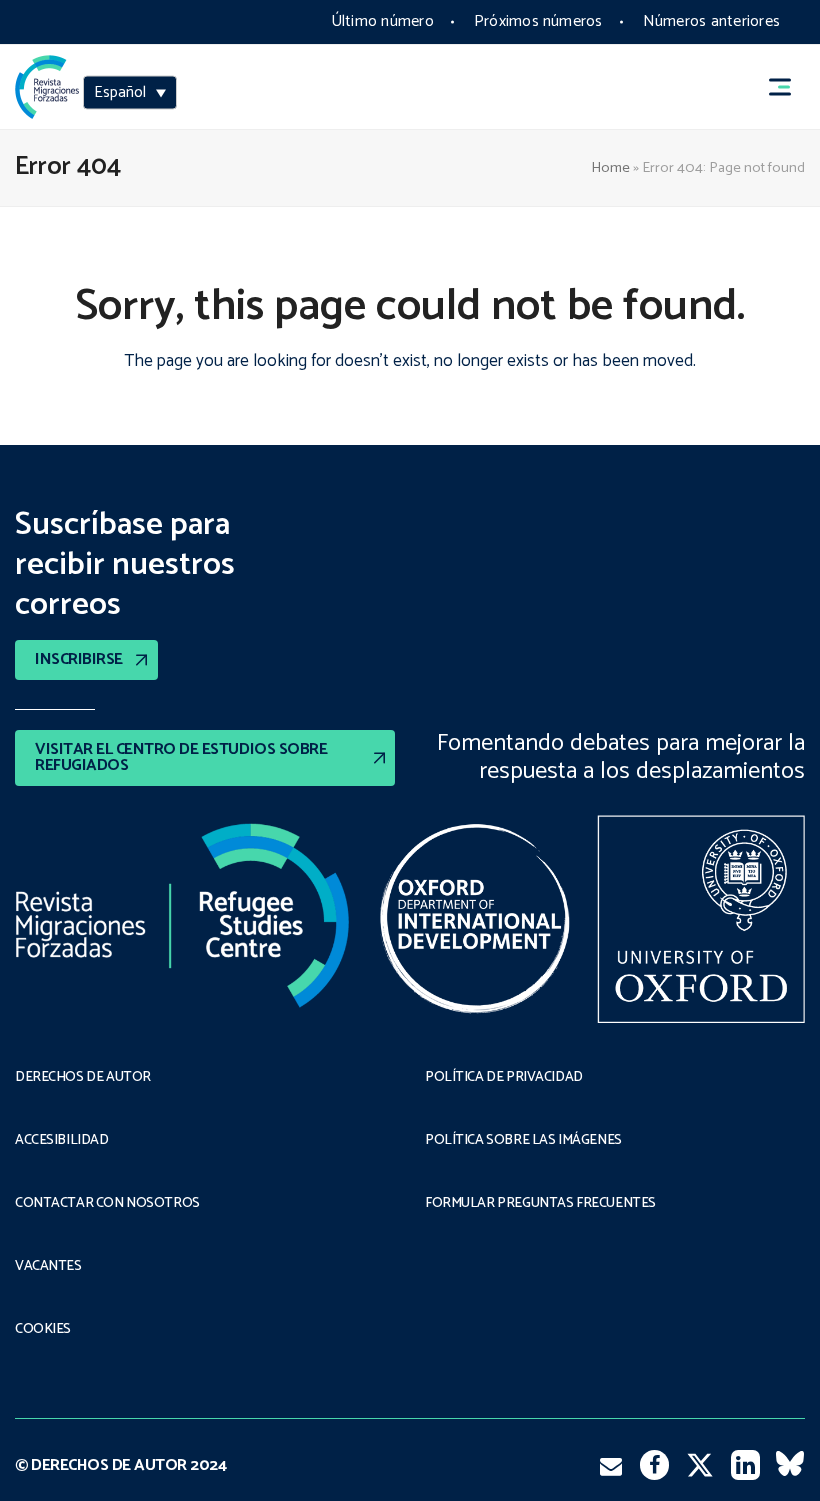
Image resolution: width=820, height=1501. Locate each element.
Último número (382, 21)
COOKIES (43, 1330)
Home (610, 168)
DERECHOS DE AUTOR (83, 1078)
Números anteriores (711, 21)
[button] (789, 87)
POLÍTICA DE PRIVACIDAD (504, 1078)
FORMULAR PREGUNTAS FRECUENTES (540, 1204)
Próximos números (538, 21)
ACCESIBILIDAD (62, 1141)
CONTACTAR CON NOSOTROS (107, 1204)
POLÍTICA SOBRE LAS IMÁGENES (523, 1141)
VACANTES (48, 1267)
